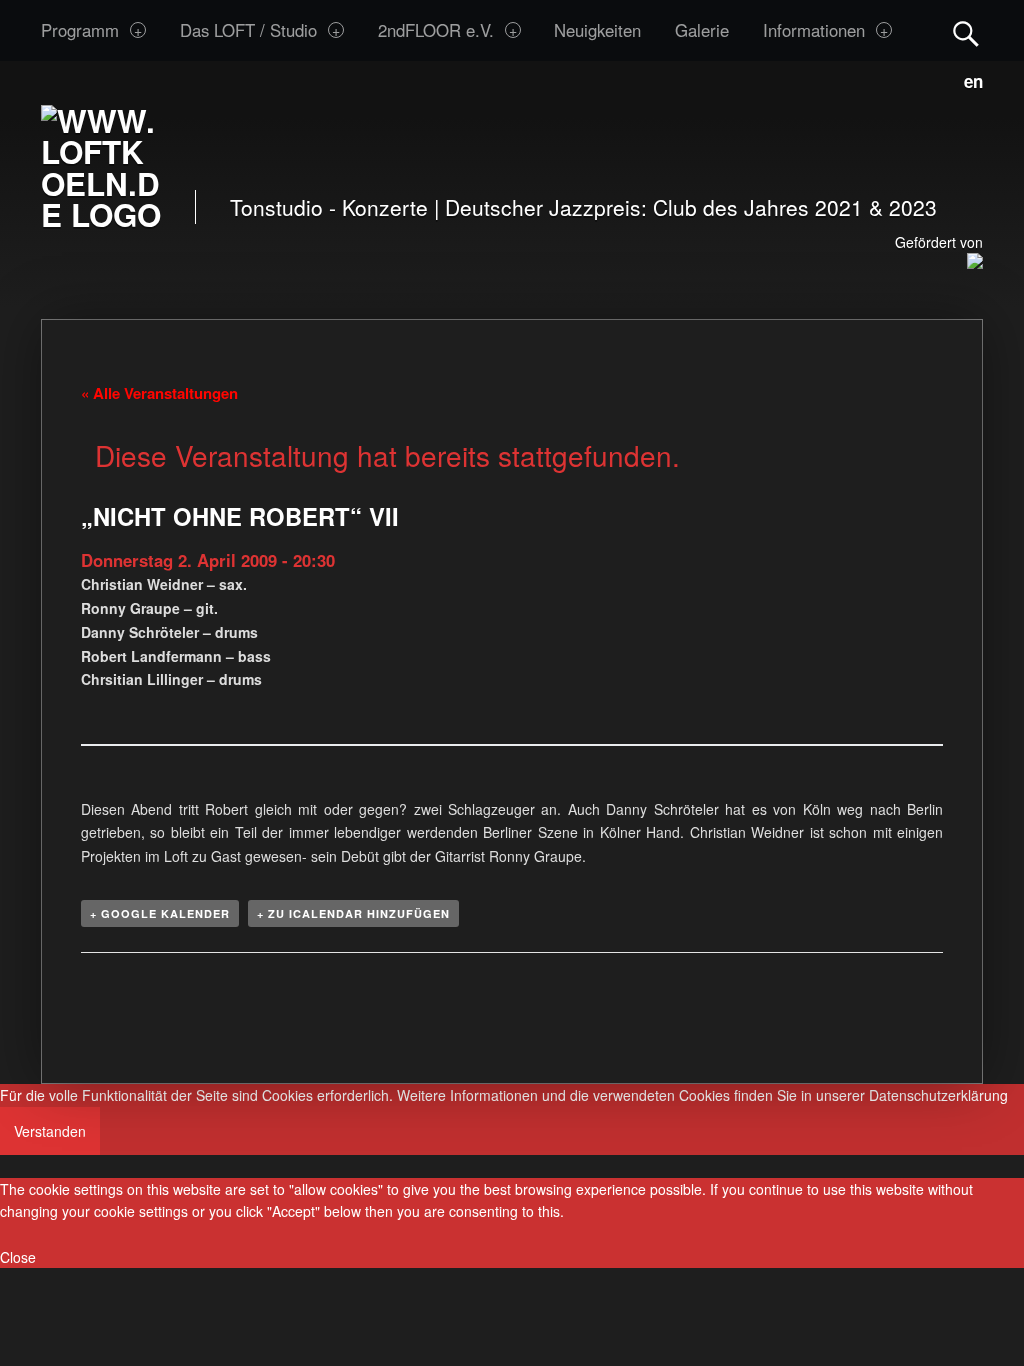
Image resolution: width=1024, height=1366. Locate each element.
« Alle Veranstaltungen (159, 393)
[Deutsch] (948, 78)
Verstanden (50, 1131)
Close (18, 1257)
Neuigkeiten (597, 30)
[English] (969, 78)
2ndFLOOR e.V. (436, 30)
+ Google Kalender (160, 913)
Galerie (702, 30)
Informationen (814, 30)
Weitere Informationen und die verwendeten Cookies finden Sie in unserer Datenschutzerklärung (702, 1095)
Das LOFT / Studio (248, 30)
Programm (80, 30)
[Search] (966, 29)
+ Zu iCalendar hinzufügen (353, 913)
